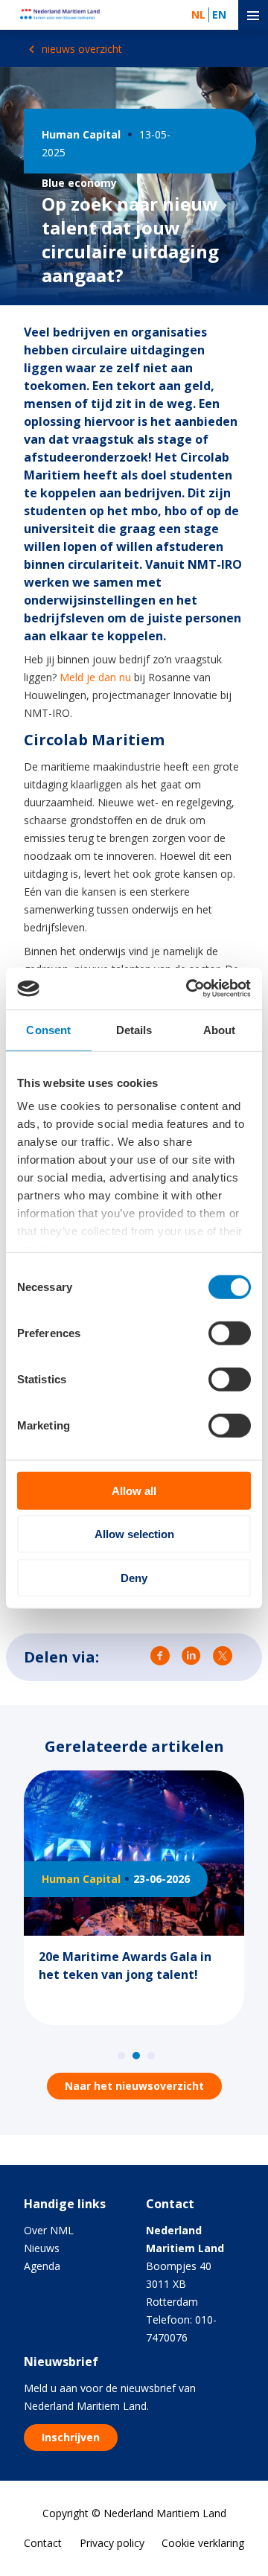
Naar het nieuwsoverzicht (134, 2086)
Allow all (134, 1490)
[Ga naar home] (65, 15)
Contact (43, 2543)
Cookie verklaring (203, 2543)
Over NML (49, 2230)
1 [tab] (121, 2056)
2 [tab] (136, 2056)
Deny (134, 1577)
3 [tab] (151, 2056)
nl (198, 15)
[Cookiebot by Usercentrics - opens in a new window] (189, 989)
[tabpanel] (134, 1907)
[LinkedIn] (191, 1658)
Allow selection (134, 1534)
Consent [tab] (48, 1029)
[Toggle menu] (253, 15)
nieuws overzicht (80, 49)
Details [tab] (134, 1029)
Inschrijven (71, 2437)
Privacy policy (112, 2543)
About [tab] (220, 1029)
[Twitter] (223, 1658)
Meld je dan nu (95, 677)
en (219, 15)
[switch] (230, 1333)
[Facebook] (160, 1658)
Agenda (42, 2266)
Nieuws (42, 2248)
